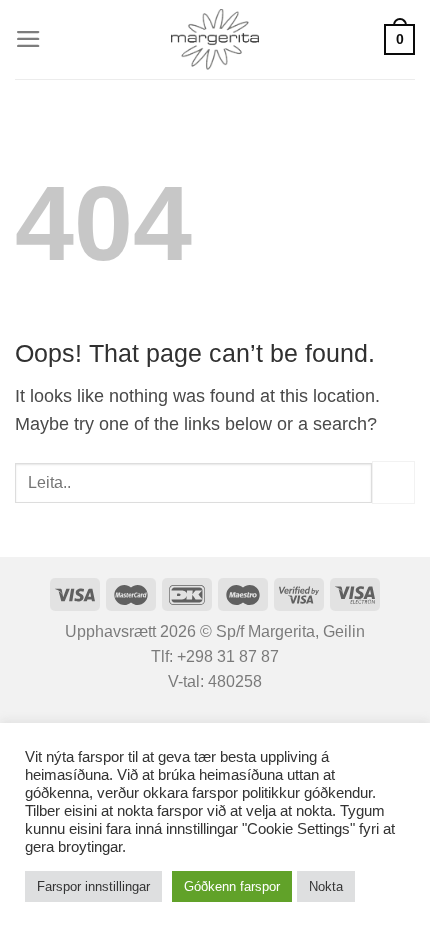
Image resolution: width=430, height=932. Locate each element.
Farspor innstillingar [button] (93, 886)
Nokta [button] (326, 886)
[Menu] (28, 39)
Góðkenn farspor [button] (232, 886)
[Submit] (393, 482)
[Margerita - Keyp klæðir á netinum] (215, 39)
